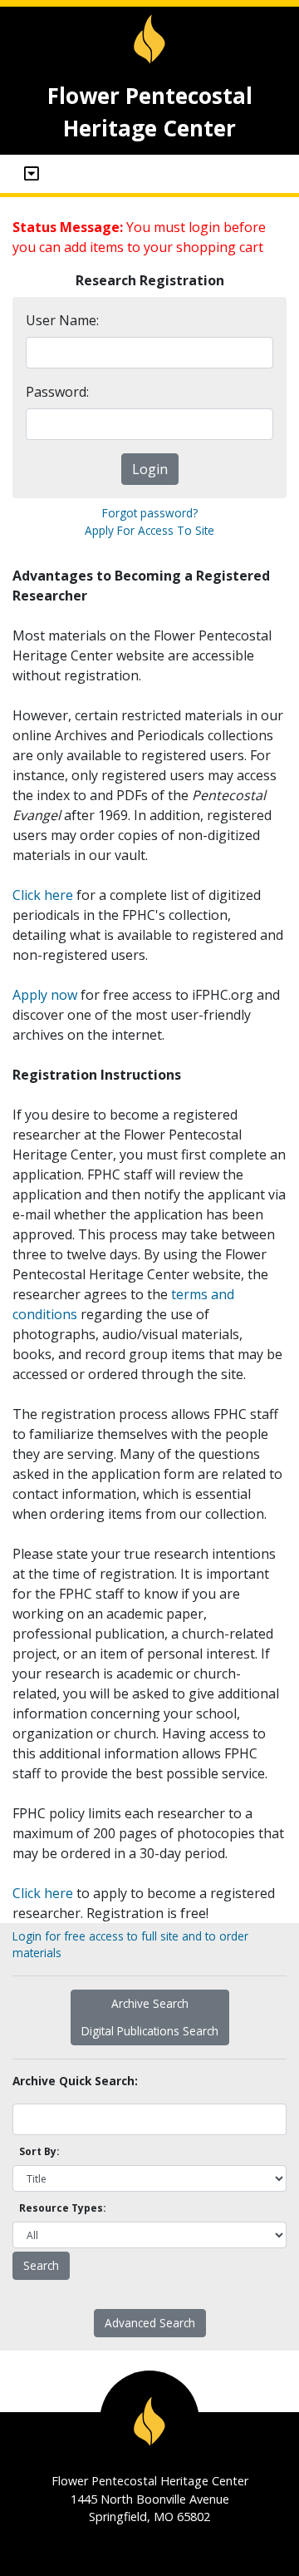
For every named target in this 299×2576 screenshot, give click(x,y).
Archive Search (150, 2003)
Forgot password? (150, 513)
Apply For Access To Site (149, 530)
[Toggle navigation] (32, 174)
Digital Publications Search (150, 2031)
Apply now (45, 995)
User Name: (62, 320)
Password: (57, 392)
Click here (43, 895)
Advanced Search (150, 2323)
